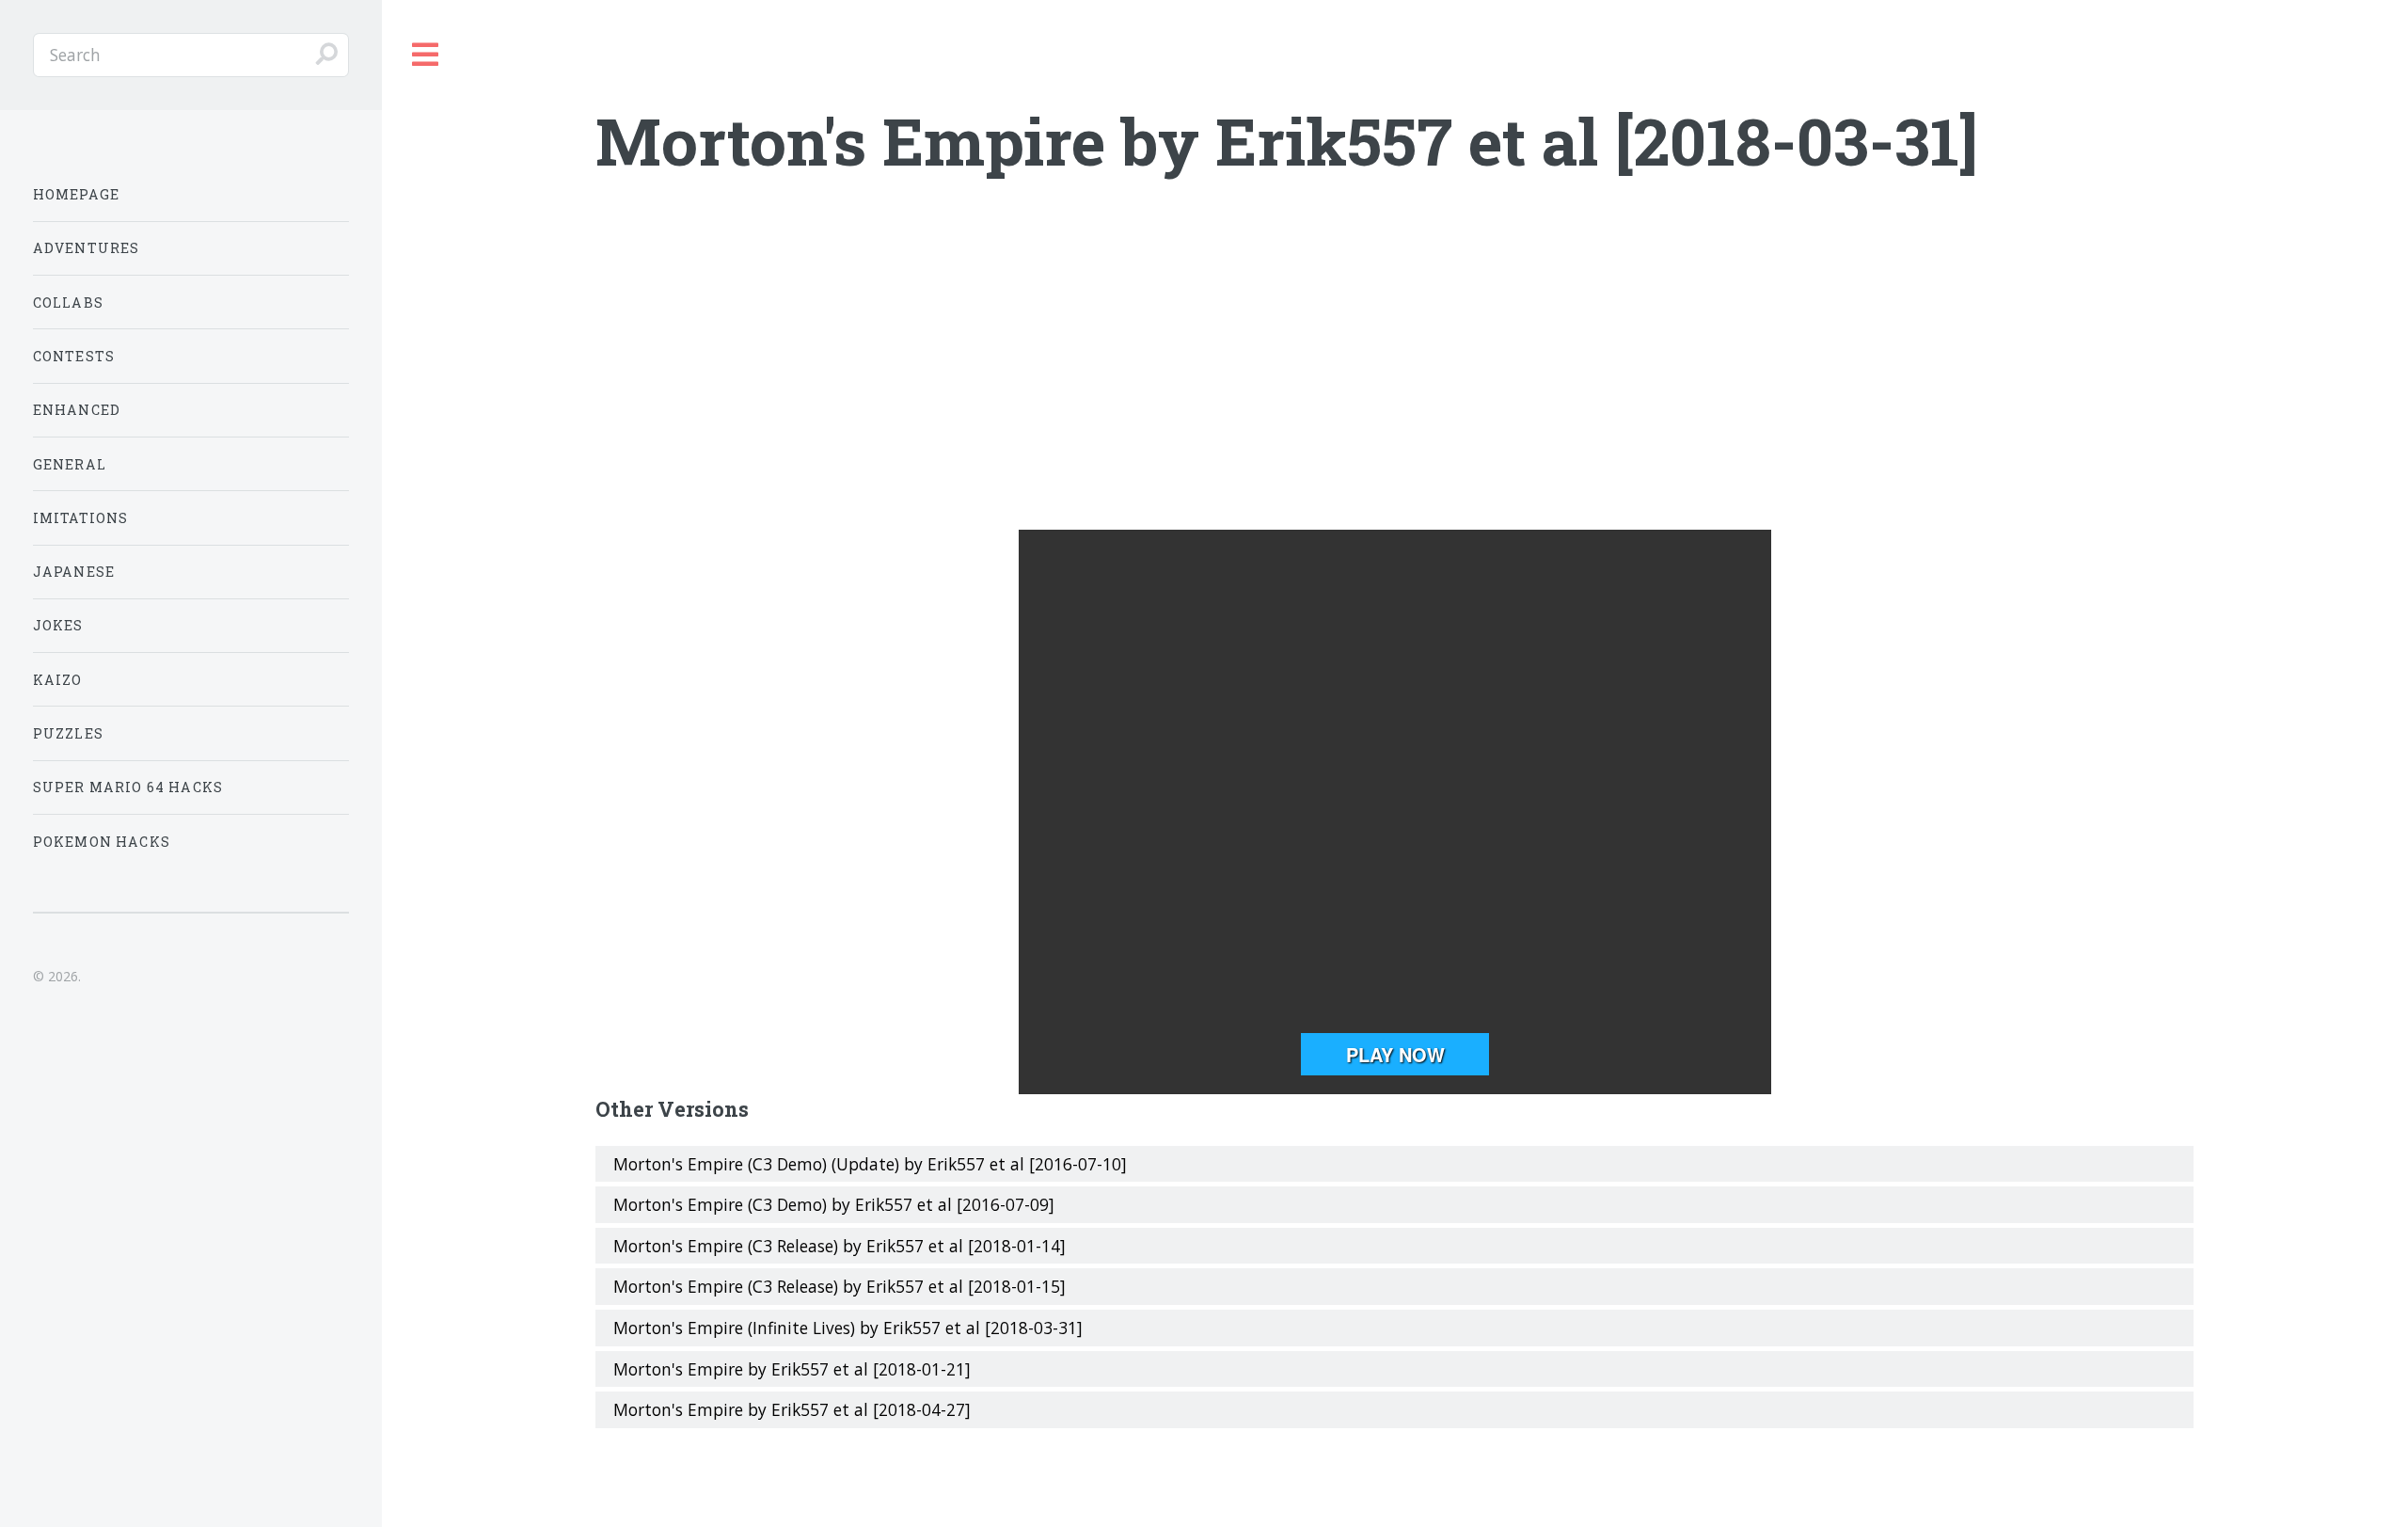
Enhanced (77, 410)
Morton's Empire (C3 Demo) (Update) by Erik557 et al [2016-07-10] (870, 1164)
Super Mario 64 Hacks (128, 787)
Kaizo (58, 680)
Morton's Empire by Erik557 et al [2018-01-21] (792, 1369)
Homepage (76, 194)
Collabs (68, 302)
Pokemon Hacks (102, 842)
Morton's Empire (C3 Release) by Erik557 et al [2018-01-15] (840, 1286)
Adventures (87, 248)
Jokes (58, 625)
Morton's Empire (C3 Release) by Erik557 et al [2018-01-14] (840, 1246)
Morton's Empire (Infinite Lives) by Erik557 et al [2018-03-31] (848, 1328)
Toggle (426, 55)
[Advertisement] (1395, 379)
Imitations (81, 518)
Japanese (74, 572)
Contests (74, 356)
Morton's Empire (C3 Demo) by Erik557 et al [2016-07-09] (834, 1204)
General (70, 464)
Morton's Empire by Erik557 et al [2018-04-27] (792, 1409)
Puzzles (68, 733)
